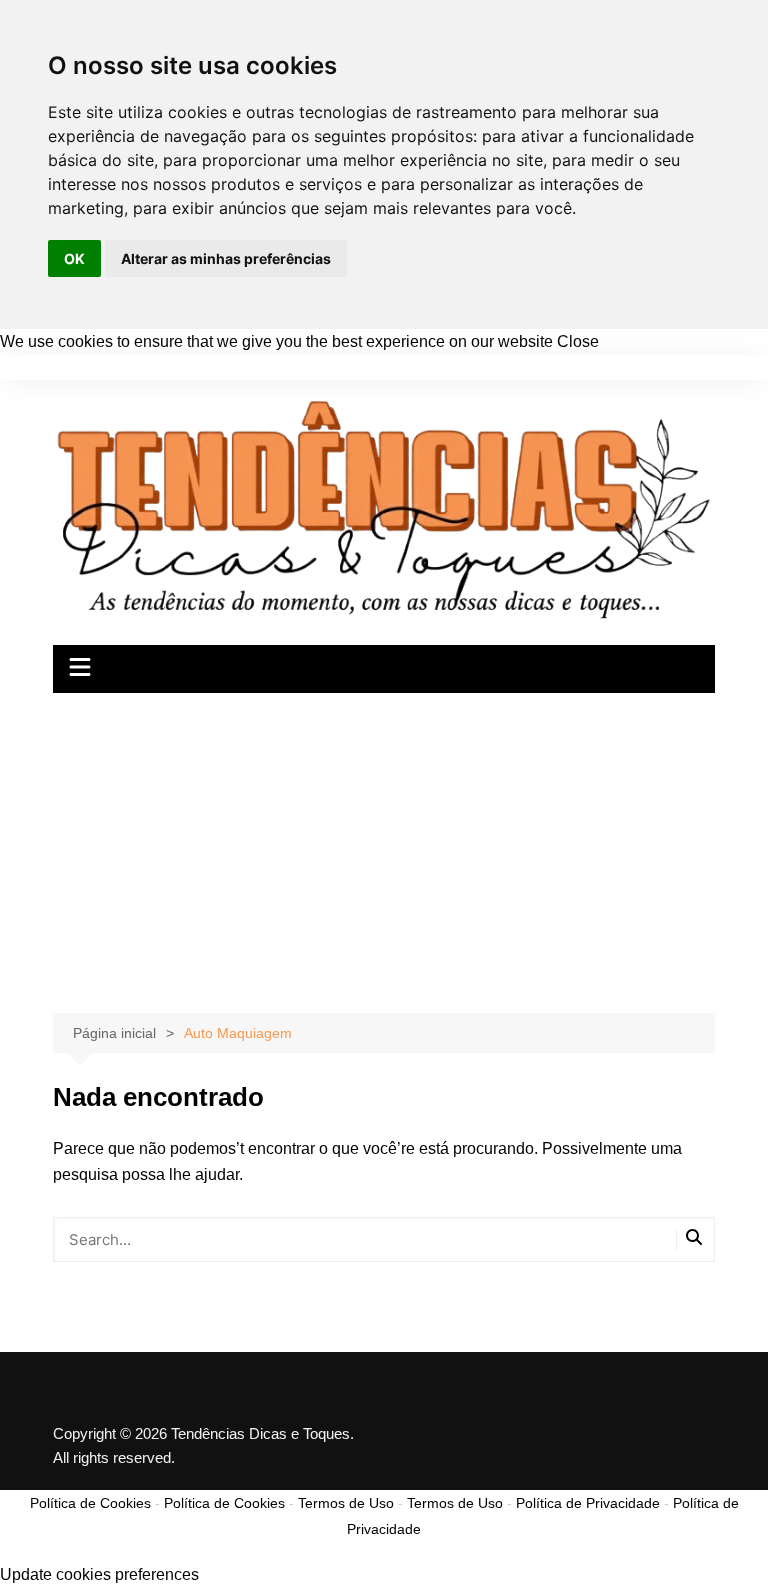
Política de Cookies (90, 1503)
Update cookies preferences (99, 1574)
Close (578, 341)
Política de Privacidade (588, 1503)
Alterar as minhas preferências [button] (226, 258)
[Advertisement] (384, 843)
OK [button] (74, 258)
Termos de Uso (346, 1503)
